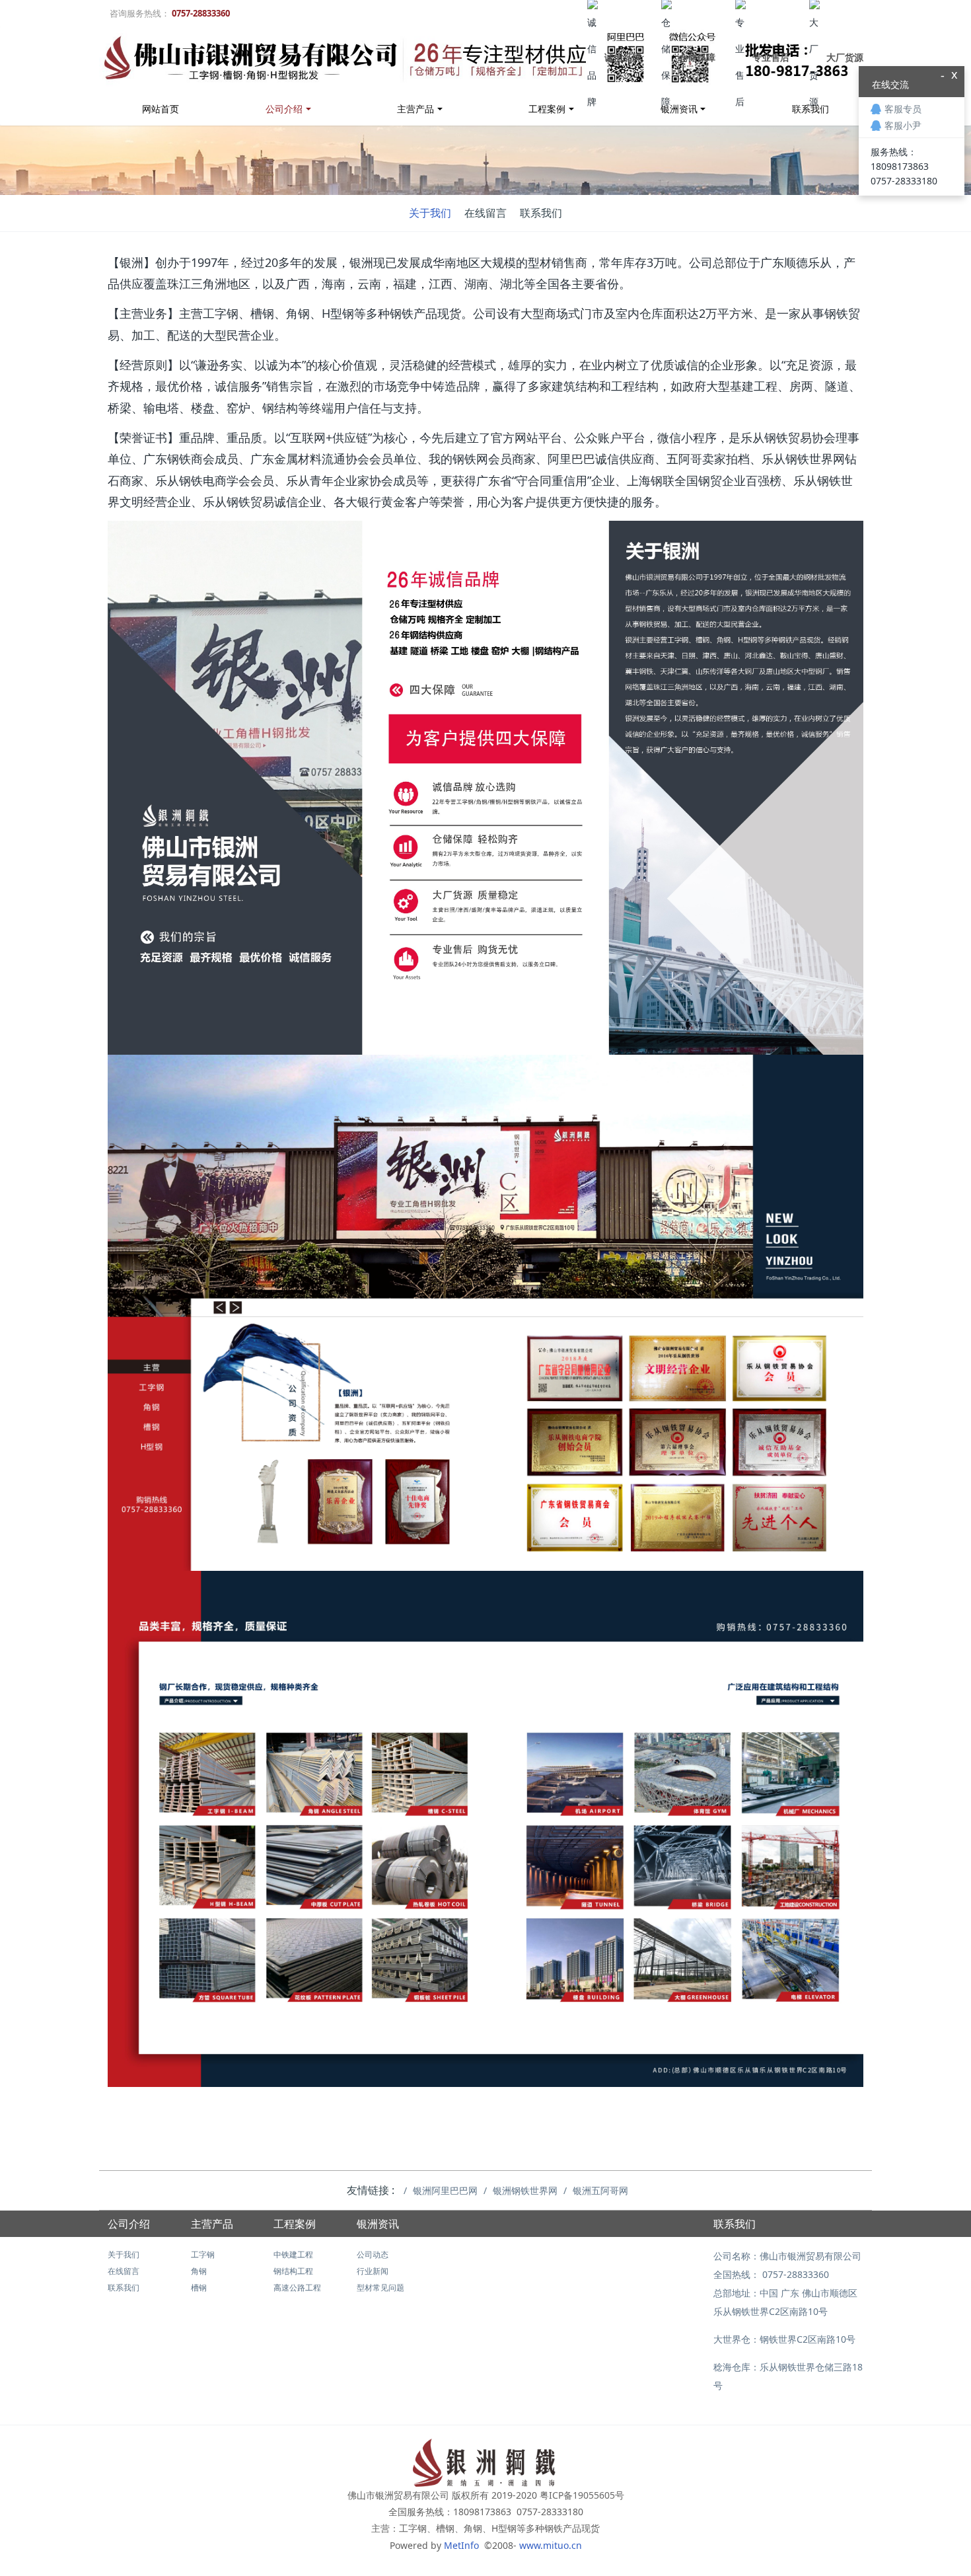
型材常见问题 (380, 2288)
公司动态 (373, 2254)
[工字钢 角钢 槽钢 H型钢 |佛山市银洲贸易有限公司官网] (480, 59)
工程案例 (547, 109)
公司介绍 (284, 109)
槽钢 (199, 2288)
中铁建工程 (293, 2254)
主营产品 (415, 109)
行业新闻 (373, 2271)
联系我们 (541, 213)
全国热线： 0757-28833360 (771, 2274)
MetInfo (463, 2545)
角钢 (199, 2271)
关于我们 (430, 213)
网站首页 (161, 109)
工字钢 (203, 2254)
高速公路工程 (297, 2288)
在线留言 (485, 213)
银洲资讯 (378, 2224)
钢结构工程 (293, 2271)
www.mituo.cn (551, 2545)
